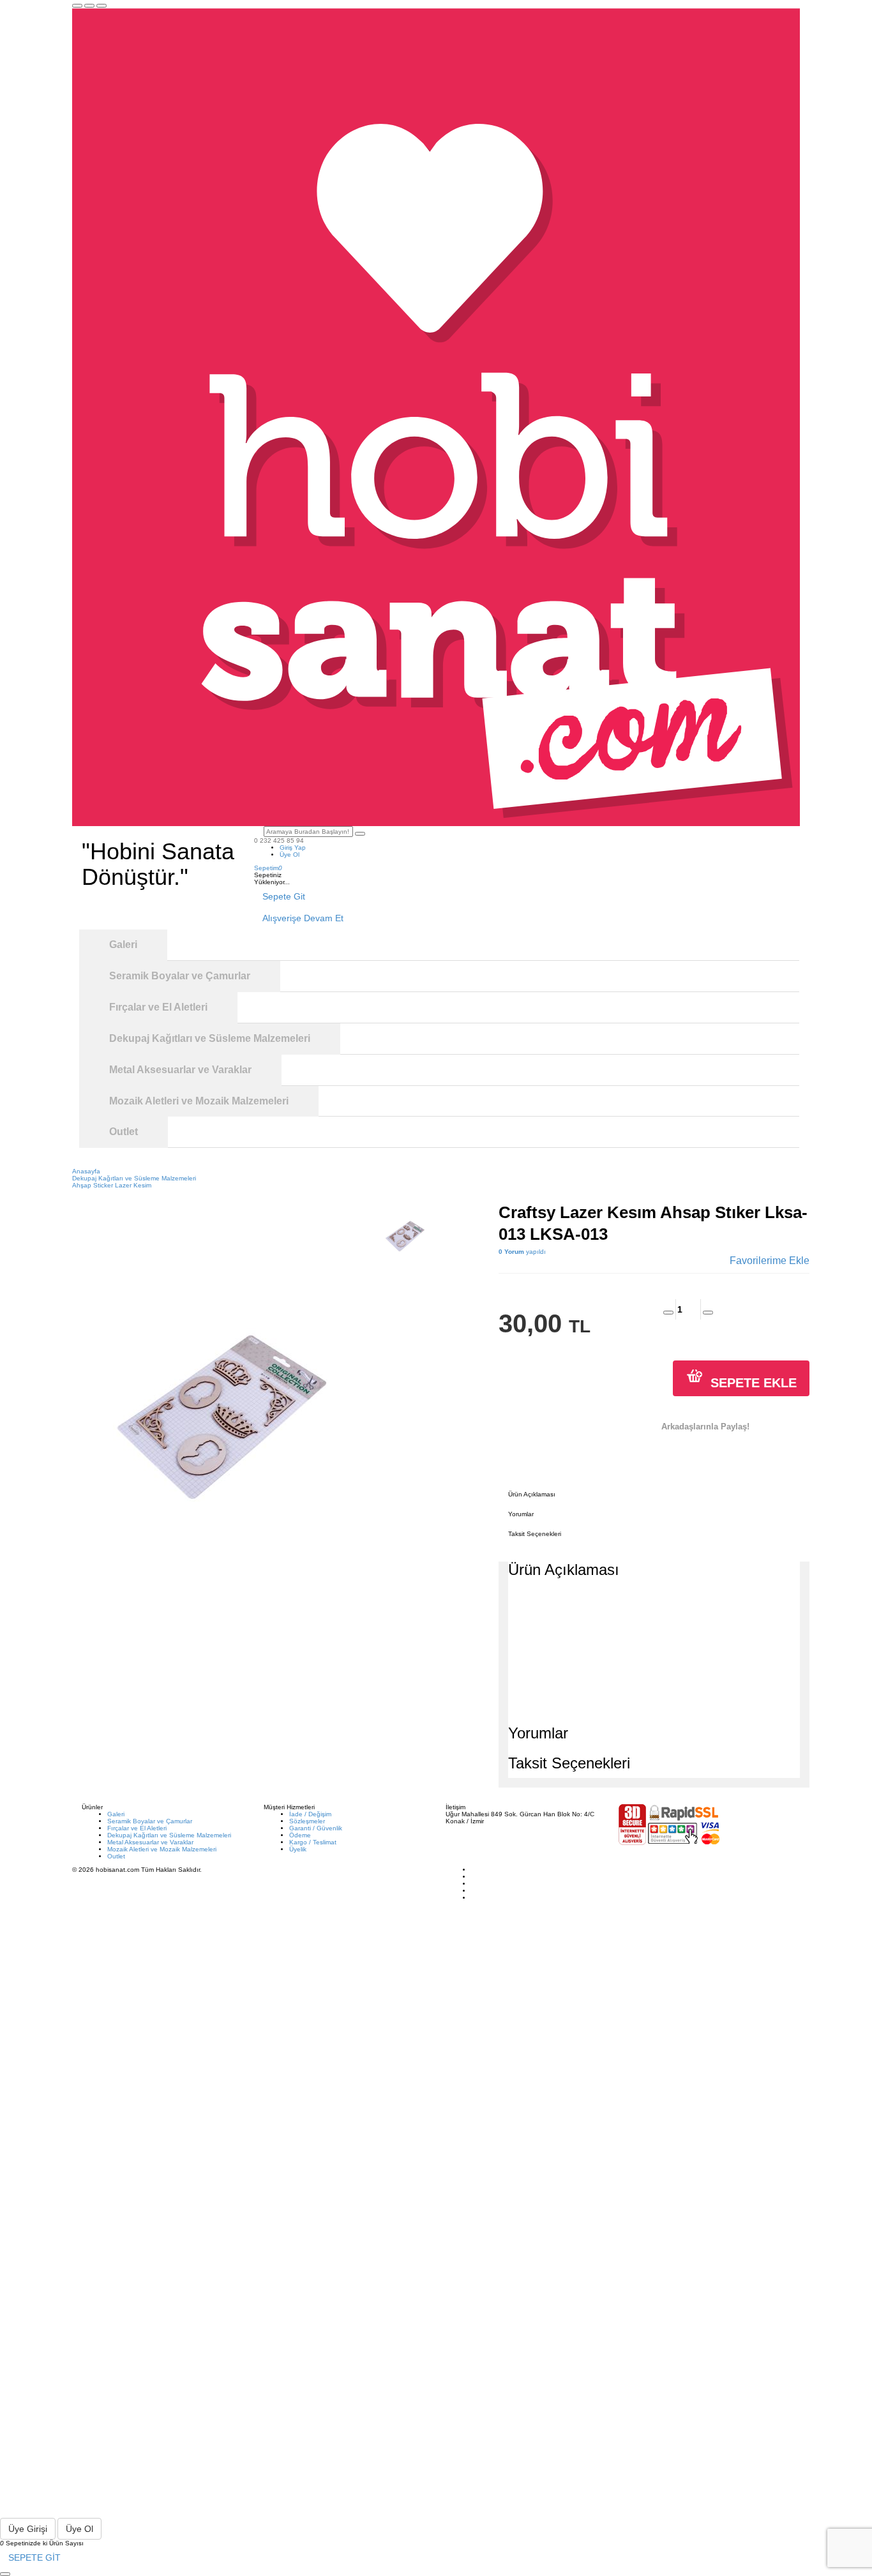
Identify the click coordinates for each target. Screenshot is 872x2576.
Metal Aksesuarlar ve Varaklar (150, 1842)
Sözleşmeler (307, 1821)
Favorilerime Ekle (770, 1261)
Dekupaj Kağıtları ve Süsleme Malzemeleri (169, 1835)
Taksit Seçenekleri (535, 1534)
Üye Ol (289, 855)
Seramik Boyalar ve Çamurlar (150, 1821)
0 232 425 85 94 (279, 840)
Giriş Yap (293, 847)
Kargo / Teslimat (313, 1842)
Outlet (116, 1856)
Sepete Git (284, 896)
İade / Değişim (310, 1814)
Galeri (116, 1814)
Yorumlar (521, 1514)
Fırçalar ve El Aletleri (137, 1828)
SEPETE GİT (34, 2557)
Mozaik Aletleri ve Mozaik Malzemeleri (162, 1849)
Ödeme (300, 1835)
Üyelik (298, 1849)
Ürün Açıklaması (532, 1494)
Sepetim (268, 868)
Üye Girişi (28, 2529)
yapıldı (522, 1252)
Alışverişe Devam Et (303, 918)
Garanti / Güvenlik (316, 1828)
